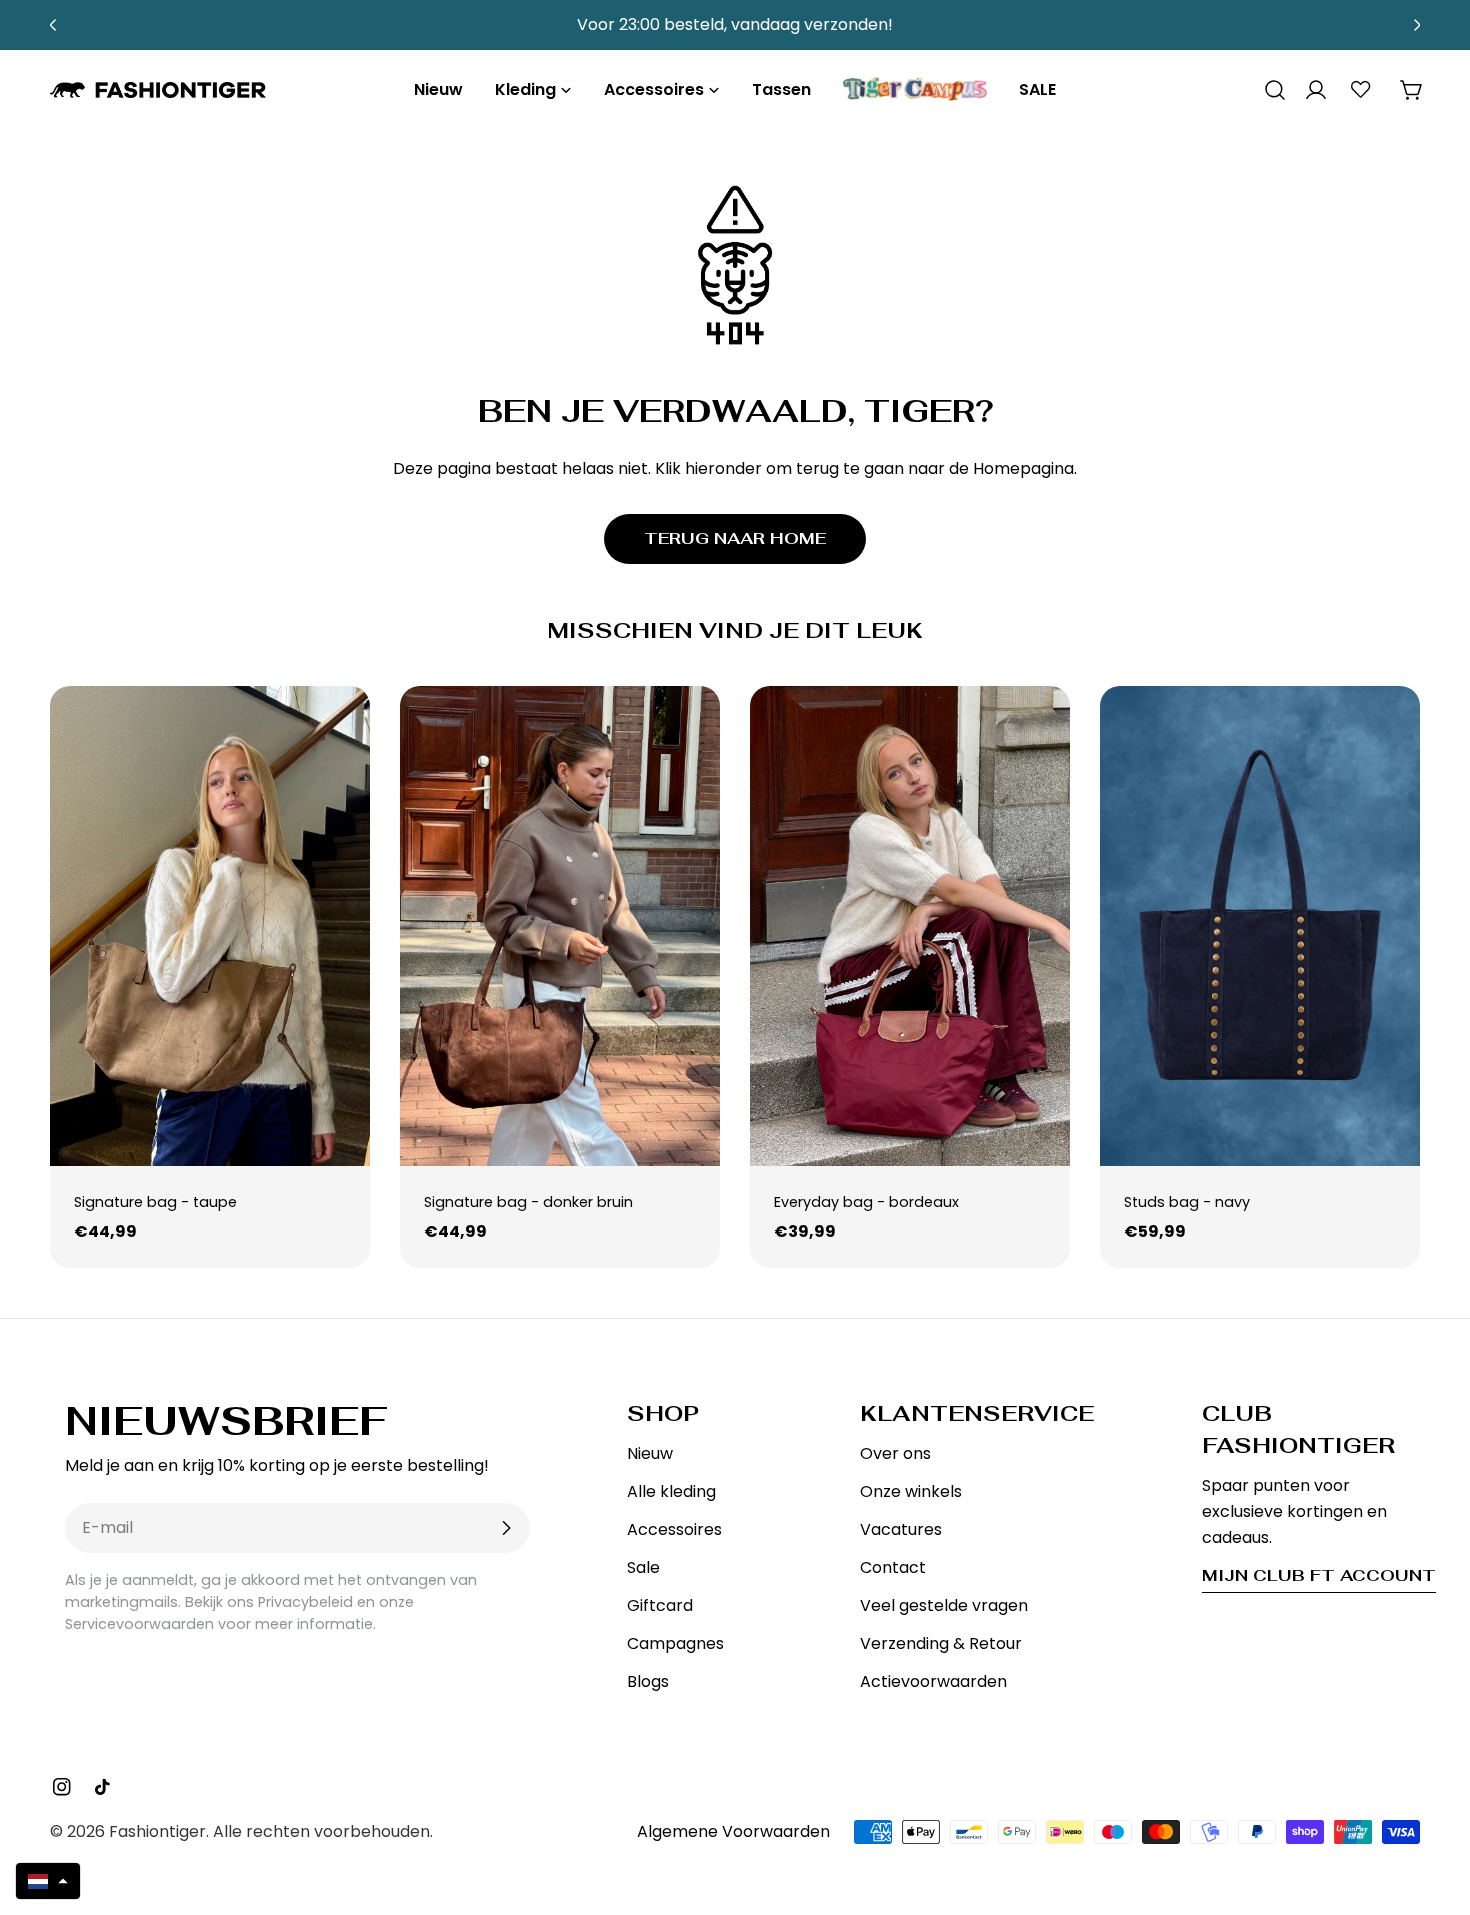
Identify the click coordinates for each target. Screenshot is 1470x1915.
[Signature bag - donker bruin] (560, 926)
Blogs (648, 1681)
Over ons (895, 1453)
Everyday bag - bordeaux (866, 1202)
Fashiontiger (157, 1831)
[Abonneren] (506, 1528)
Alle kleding (671, 1491)
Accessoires (674, 1529)
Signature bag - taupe (155, 1202)
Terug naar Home (735, 538)
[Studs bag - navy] (1260, 926)
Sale (643, 1567)
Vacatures (901, 1529)
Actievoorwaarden (933, 1681)
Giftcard (660, 1605)
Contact (893, 1567)
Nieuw (650, 1453)
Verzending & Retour (941, 1643)
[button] (48, 1881)
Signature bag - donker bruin (528, 1202)
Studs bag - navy (1187, 1202)
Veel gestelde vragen (944, 1605)
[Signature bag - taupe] (210, 926)
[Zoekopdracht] (1268, 90)
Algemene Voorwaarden (733, 1831)
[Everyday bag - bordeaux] (910, 926)
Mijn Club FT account (1319, 1575)
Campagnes (675, 1643)
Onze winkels (911, 1491)
